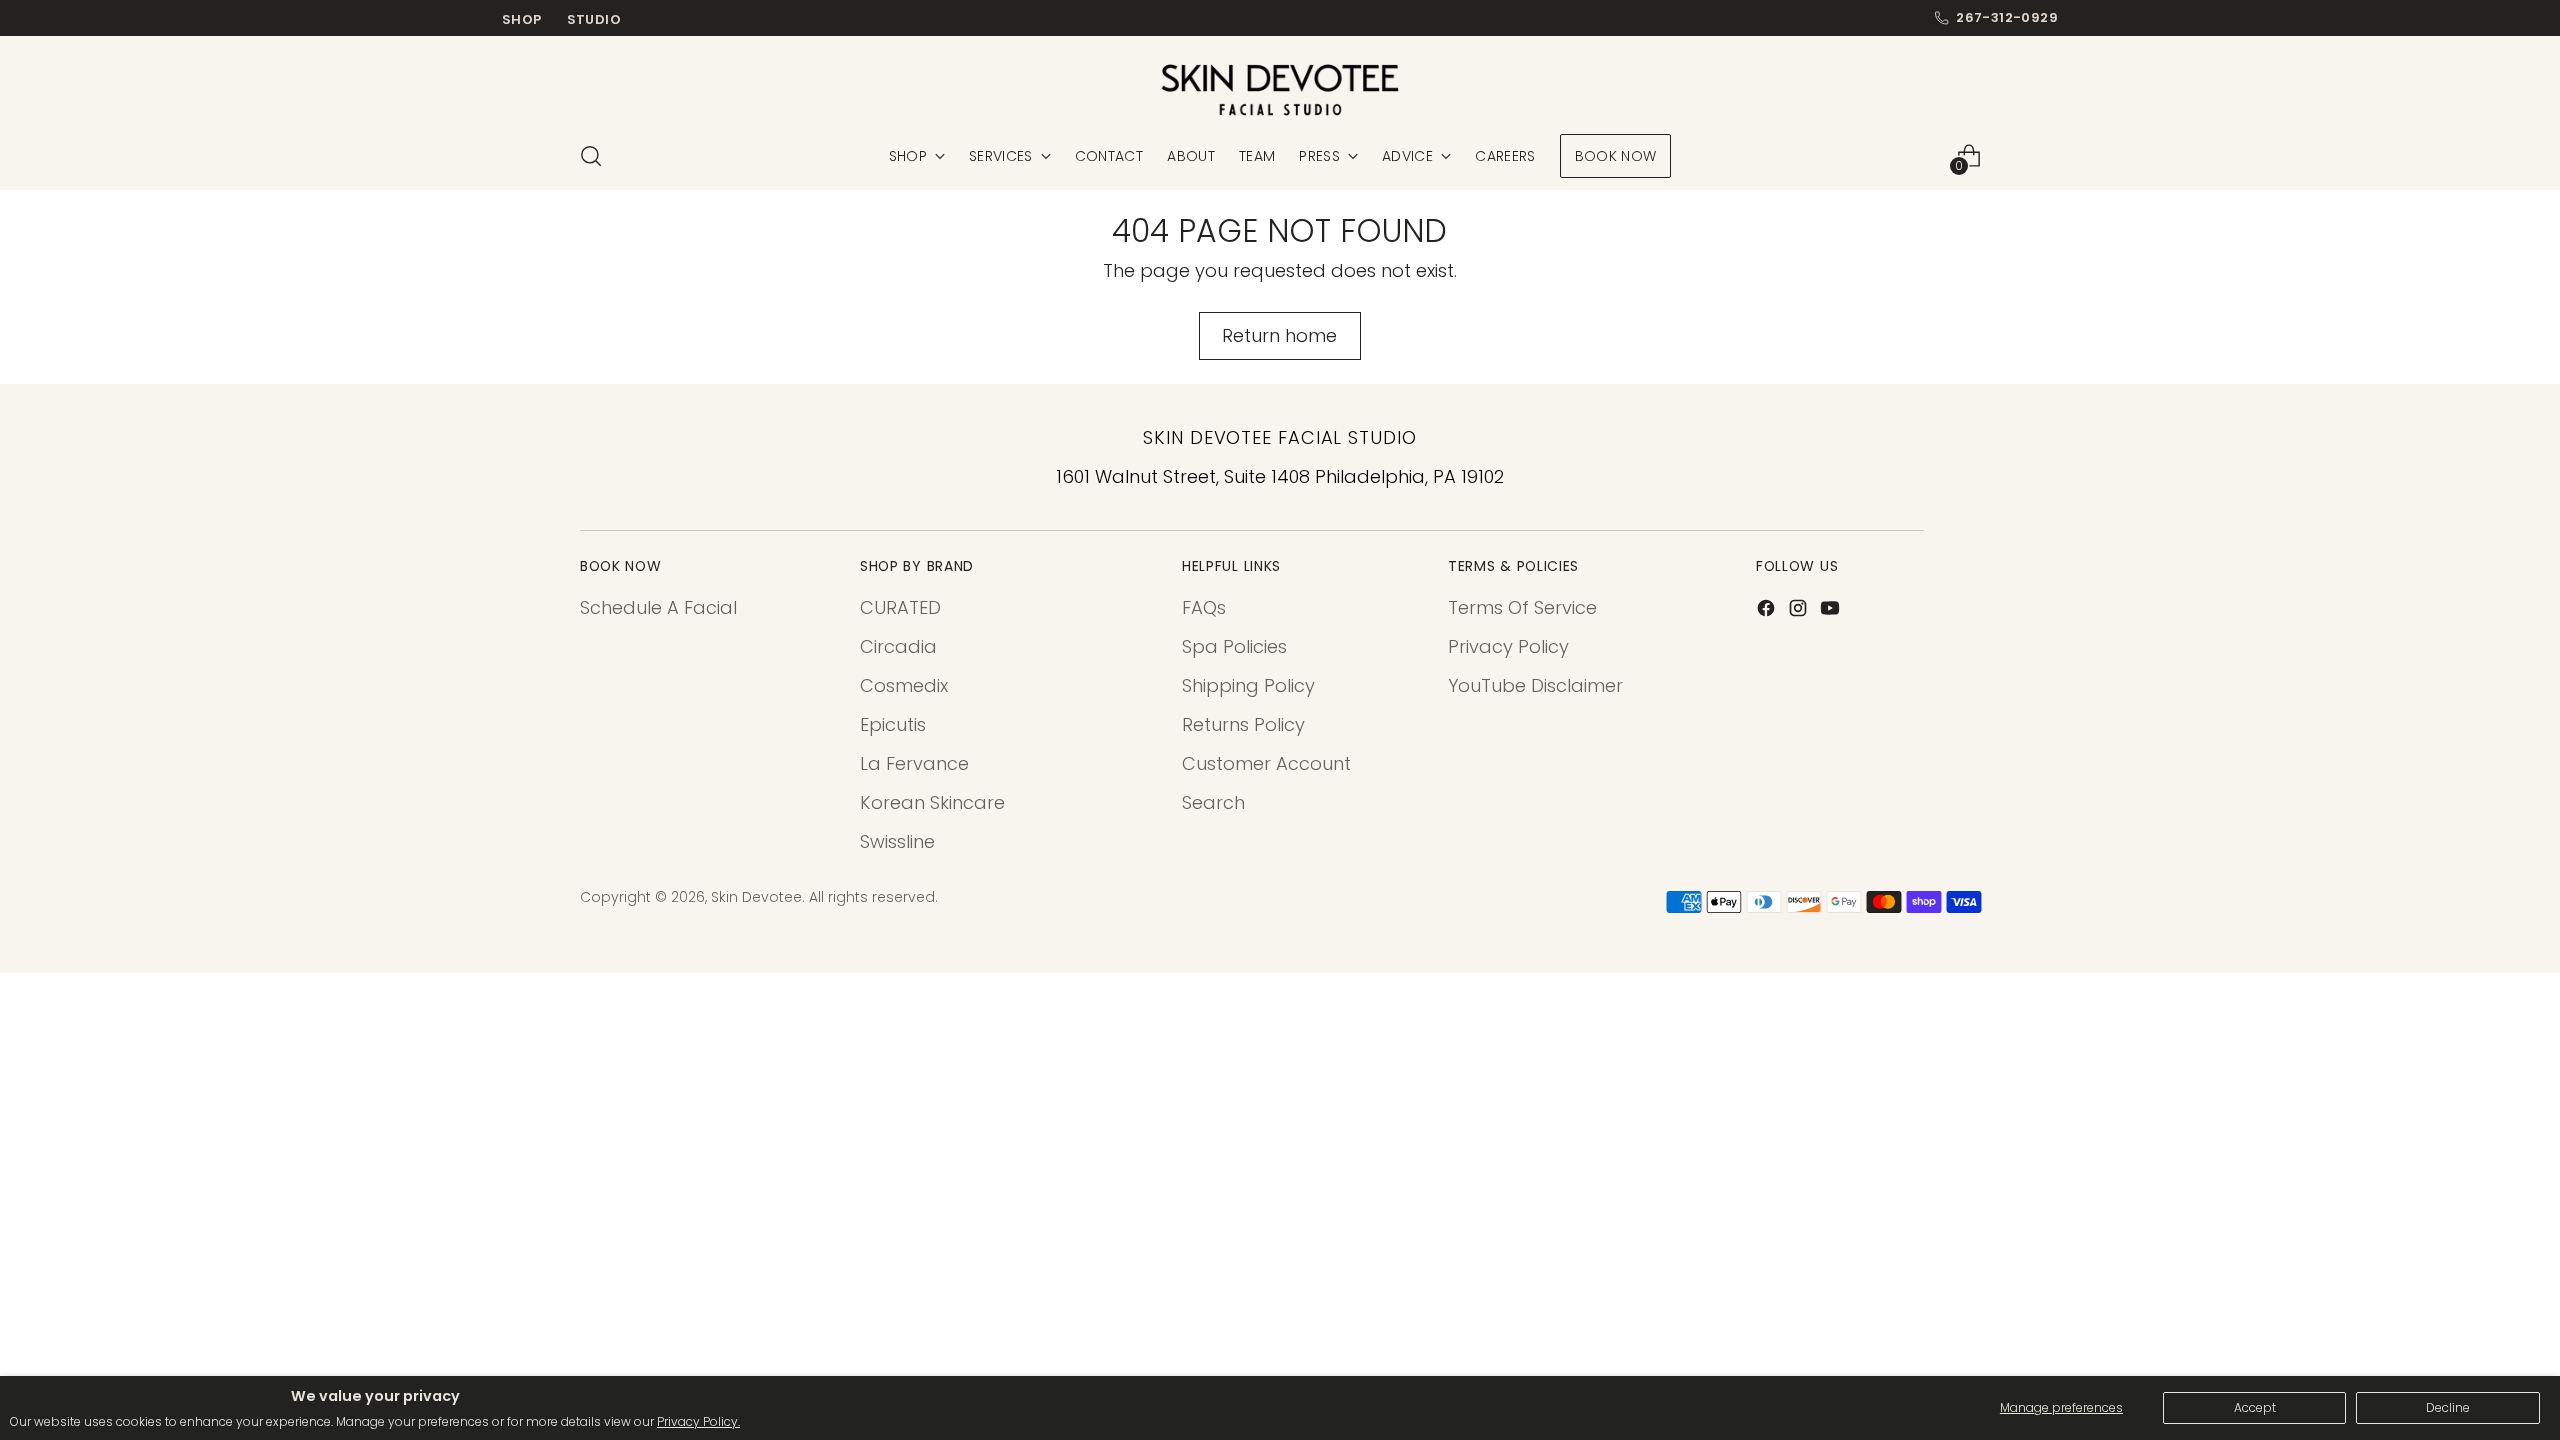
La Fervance (914, 763)
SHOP (522, 19)
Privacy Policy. (698, 1421)
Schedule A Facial (658, 607)
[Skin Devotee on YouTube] (1832, 611)
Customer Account (1266, 763)
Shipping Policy (1248, 685)
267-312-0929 (2007, 18)
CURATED (900, 607)
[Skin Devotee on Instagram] (1800, 611)
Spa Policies (1234, 646)
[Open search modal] (591, 156)
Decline (2448, 1407)
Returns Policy (1243, 724)
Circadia (898, 646)
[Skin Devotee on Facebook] (1768, 611)
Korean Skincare (932, 802)
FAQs (1204, 607)
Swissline (897, 841)
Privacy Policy (1508, 646)
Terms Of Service (1522, 607)
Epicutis (893, 724)
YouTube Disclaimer (1535, 685)
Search (1213, 802)
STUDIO (594, 19)
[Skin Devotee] (1280, 90)
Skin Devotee (756, 897)
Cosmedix (904, 685)
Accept (2255, 1407)
